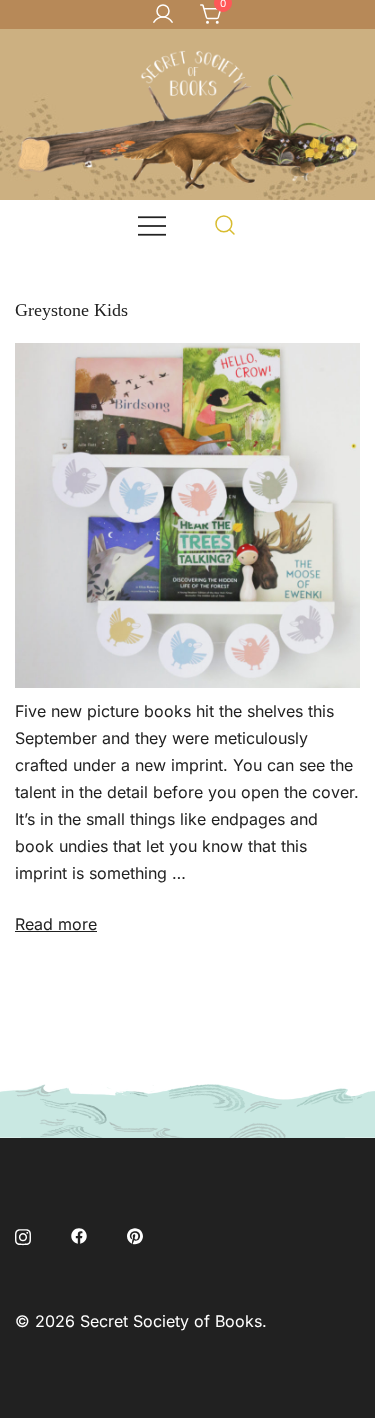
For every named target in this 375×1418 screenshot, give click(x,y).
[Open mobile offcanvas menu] (152, 224)
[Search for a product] (225, 224)
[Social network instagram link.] (23, 1234)
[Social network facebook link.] (79, 1234)
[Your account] (163, 15)
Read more (56, 924)
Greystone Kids (71, 310)
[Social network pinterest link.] (135, 1234)
